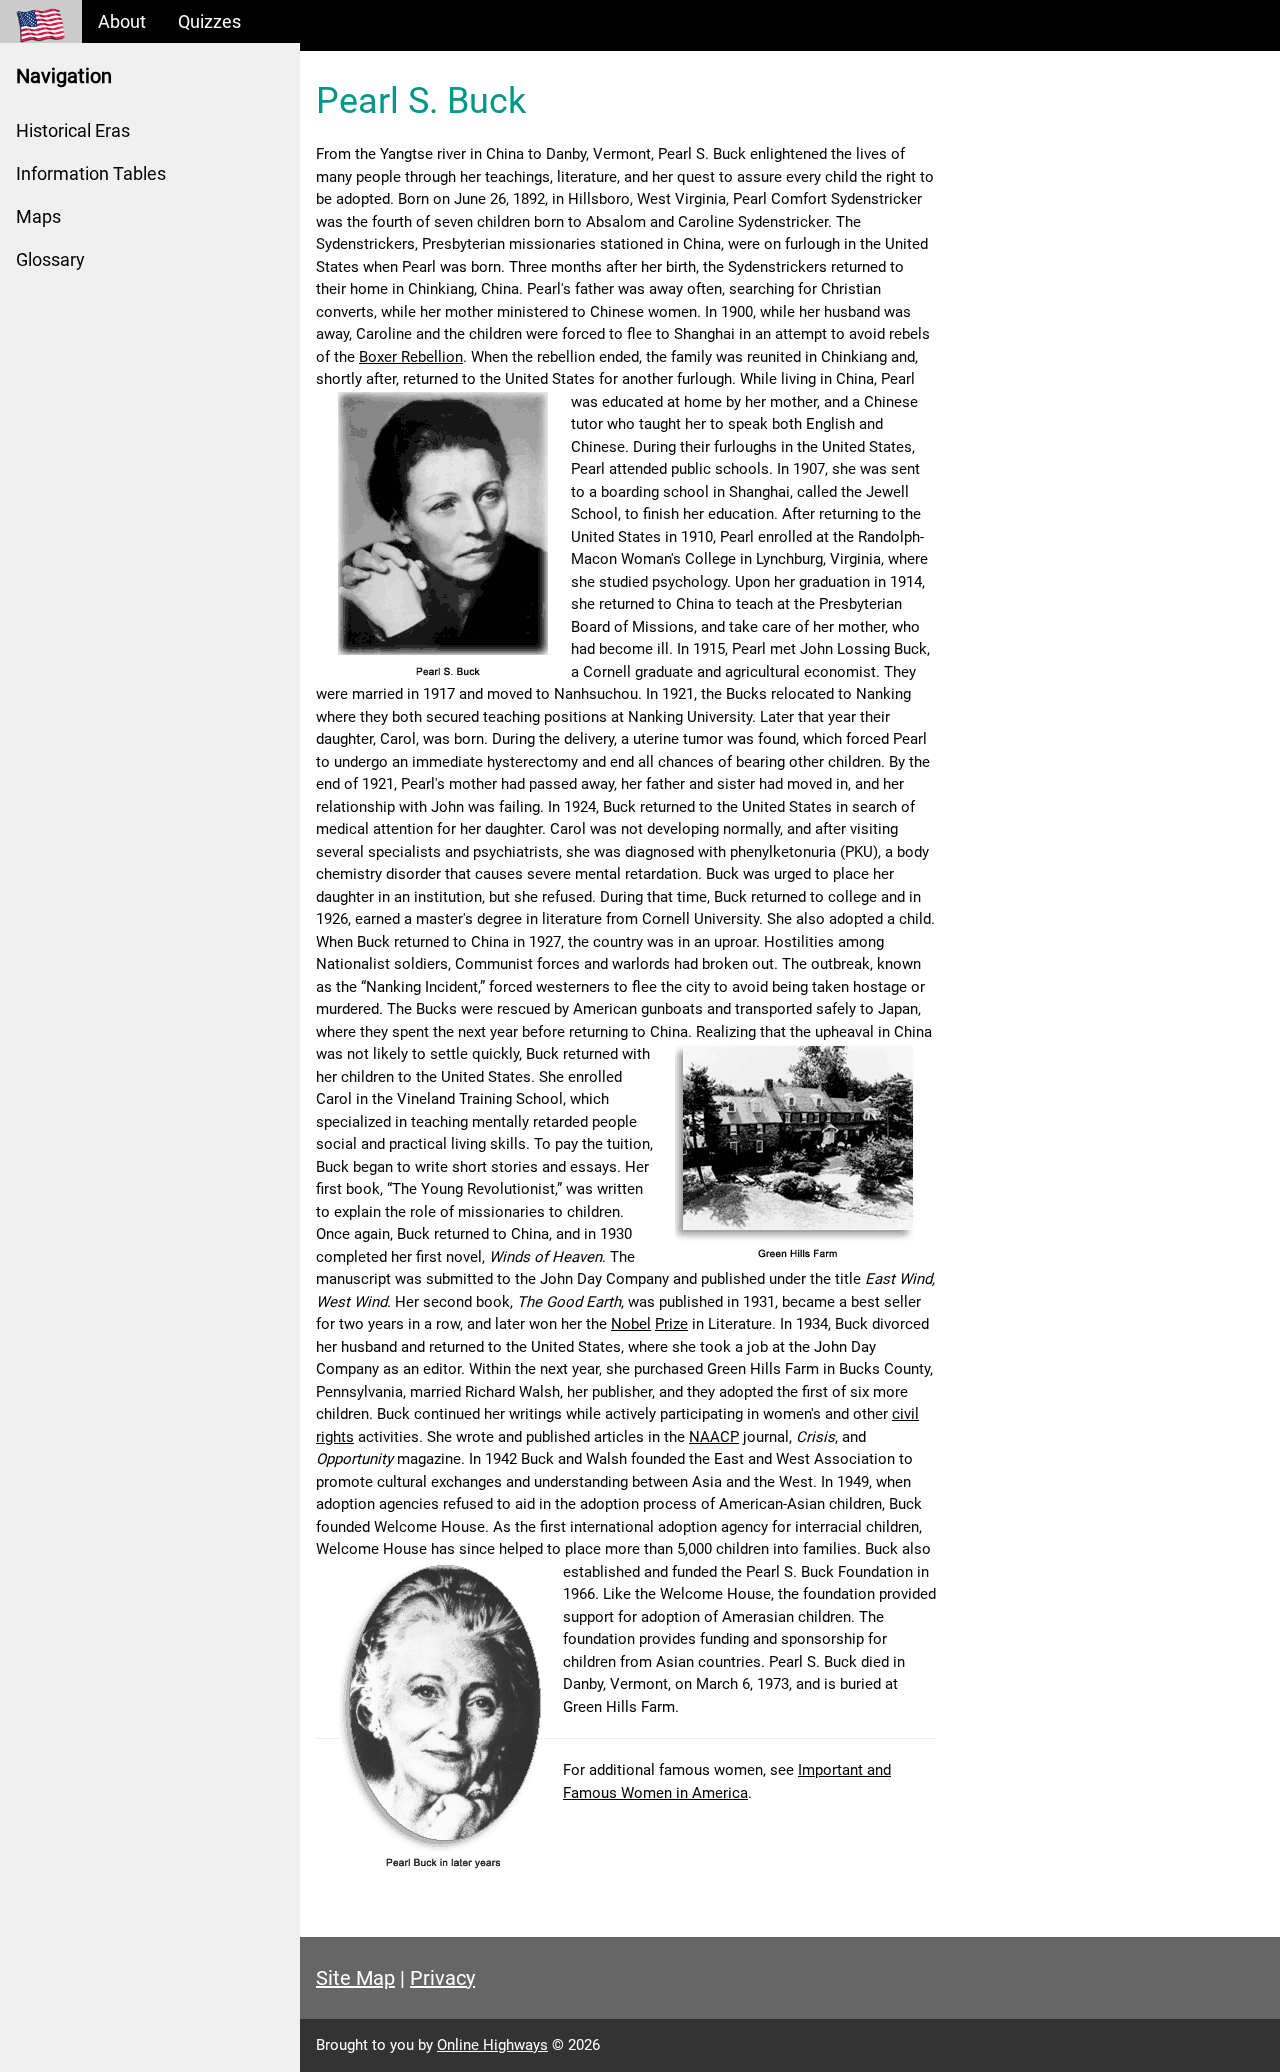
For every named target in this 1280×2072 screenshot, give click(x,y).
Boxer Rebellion (411, 357)
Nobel (631, 1324)
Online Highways (492, 2045)
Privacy (442, 1978)
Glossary (50, 259)
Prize (671, 1324)
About (122, 21)
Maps (38, 216)
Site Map (355, 1978)
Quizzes (209, 21)
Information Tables (91, 173)
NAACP (714, 1437)
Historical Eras (73, 130)
